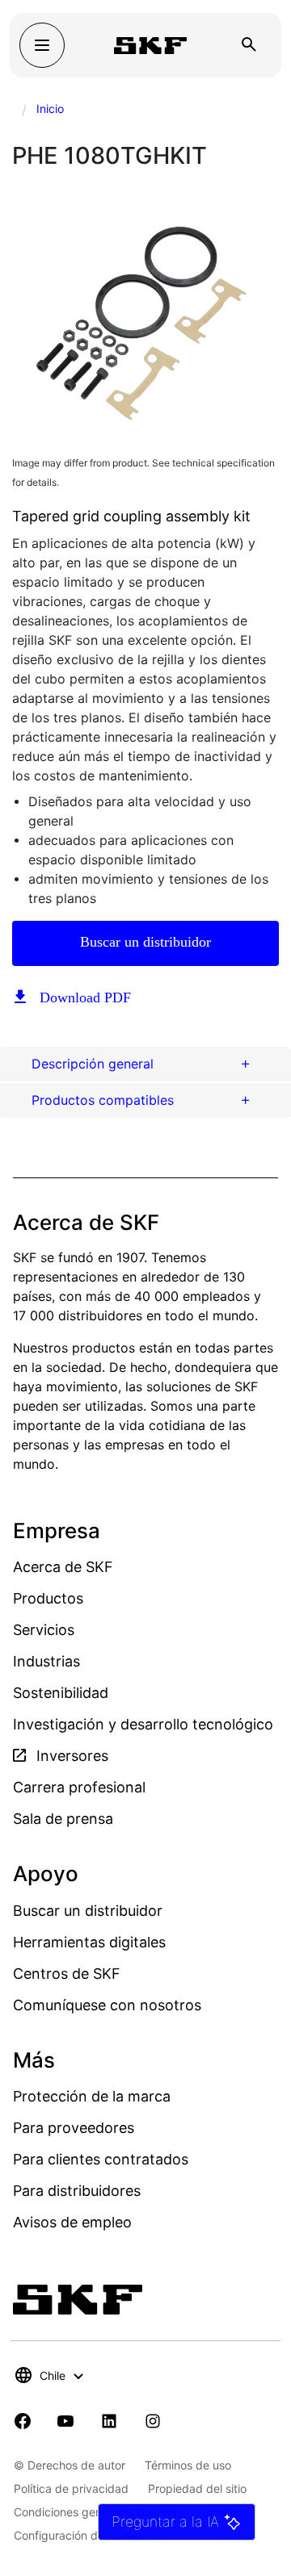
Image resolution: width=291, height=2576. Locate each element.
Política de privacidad (71, 2488)
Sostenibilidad (61, 1693)
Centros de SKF (67, 1974)
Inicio (50, 109)
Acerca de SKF (63, 1567)
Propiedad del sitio (197, 2488)
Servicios (44, 1630)
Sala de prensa (63, 1819)
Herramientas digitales (89, 1942)
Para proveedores (74, 2128)
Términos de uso (188, 2465)
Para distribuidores (77, 2191)
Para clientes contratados (101, 2159)
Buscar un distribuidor (145, 942)
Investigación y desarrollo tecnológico (143, 1724)
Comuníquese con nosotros (107, 2005)
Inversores (70, 1756)
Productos (48, 1598)
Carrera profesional (79, 1787)
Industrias (46, 1661)
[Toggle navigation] (42, 45)
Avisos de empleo (72, 2222)
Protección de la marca (92, 2096)
